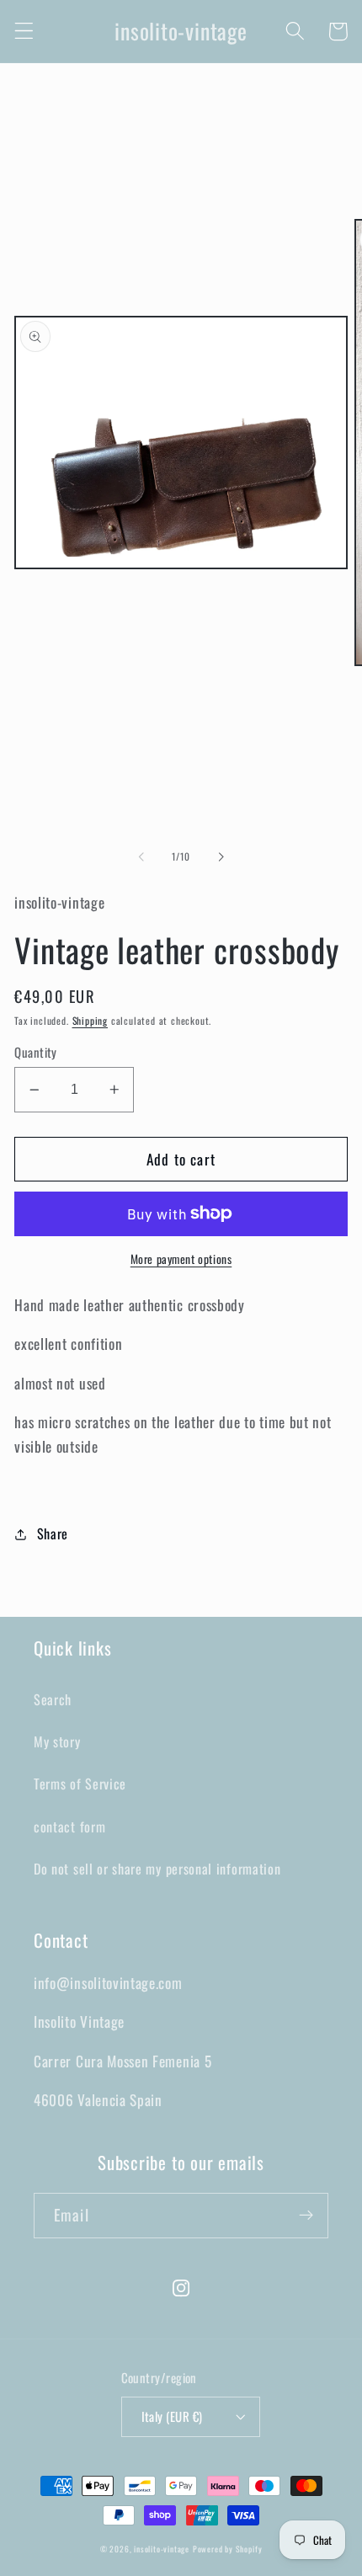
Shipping (90, 1020)
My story (57, 1741)
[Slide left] (141, 856)
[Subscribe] (306, 2216)
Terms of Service (80, 1784)
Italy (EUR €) (172, 2416)
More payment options (181, 1259)
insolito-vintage (162, 2549)
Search (53, 1699)
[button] (24, 32)
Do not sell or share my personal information (157, 1869)
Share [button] (53, 1533)
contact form (69, 1827)
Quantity (36, 1052)
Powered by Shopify (228, 2549)
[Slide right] (221, 856)
